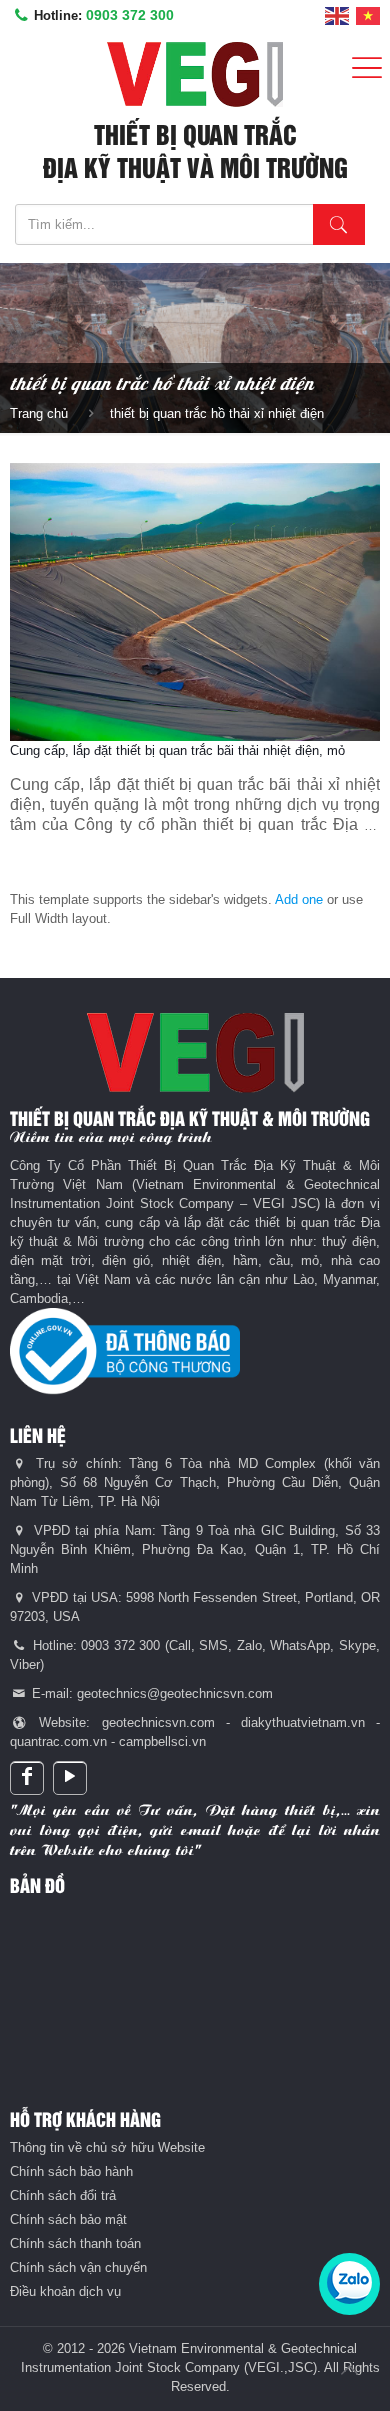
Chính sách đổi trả (63, 2195)
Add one (299, 899)
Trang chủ (39, 413)
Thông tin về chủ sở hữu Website (107, 2147)
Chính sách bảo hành (71, 2171)
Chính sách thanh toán (75, 2243)
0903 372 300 (130, 15)
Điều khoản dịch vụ (65, 2291)
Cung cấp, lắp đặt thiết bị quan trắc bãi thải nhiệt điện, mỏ (177, 750)
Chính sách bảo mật (68, 2219)
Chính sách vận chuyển (78, 2267)
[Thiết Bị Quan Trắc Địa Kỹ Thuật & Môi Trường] (195, 74)
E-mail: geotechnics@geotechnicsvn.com (150, 1693)
